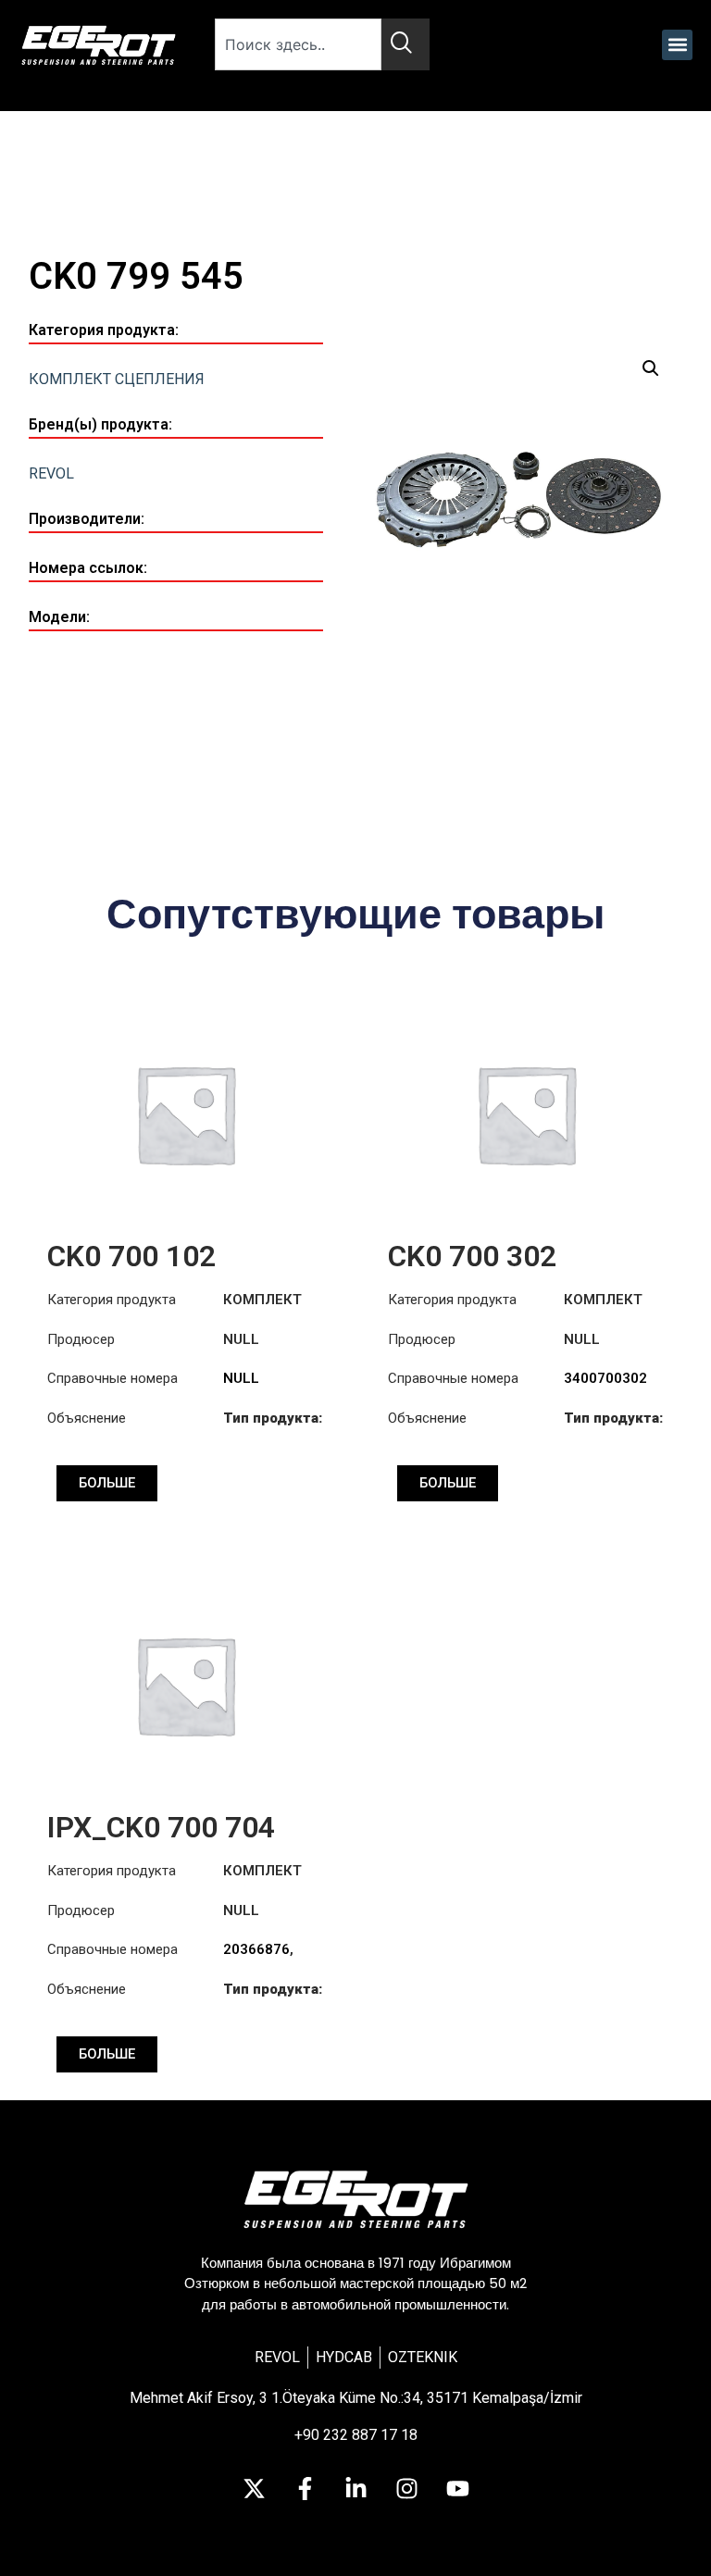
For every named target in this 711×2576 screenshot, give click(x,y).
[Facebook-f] (305, 2488)
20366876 (256, 1949)
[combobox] (298, 44)
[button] (677, 45)
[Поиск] (405, 44)
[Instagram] (406, 2488)
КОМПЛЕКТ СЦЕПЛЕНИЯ (117, 379)
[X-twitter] (254, 2488)
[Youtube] (457, 2488)
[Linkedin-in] (355, 2488)
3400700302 (605, 1378)
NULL (241, 1378)
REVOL (51, 473)
